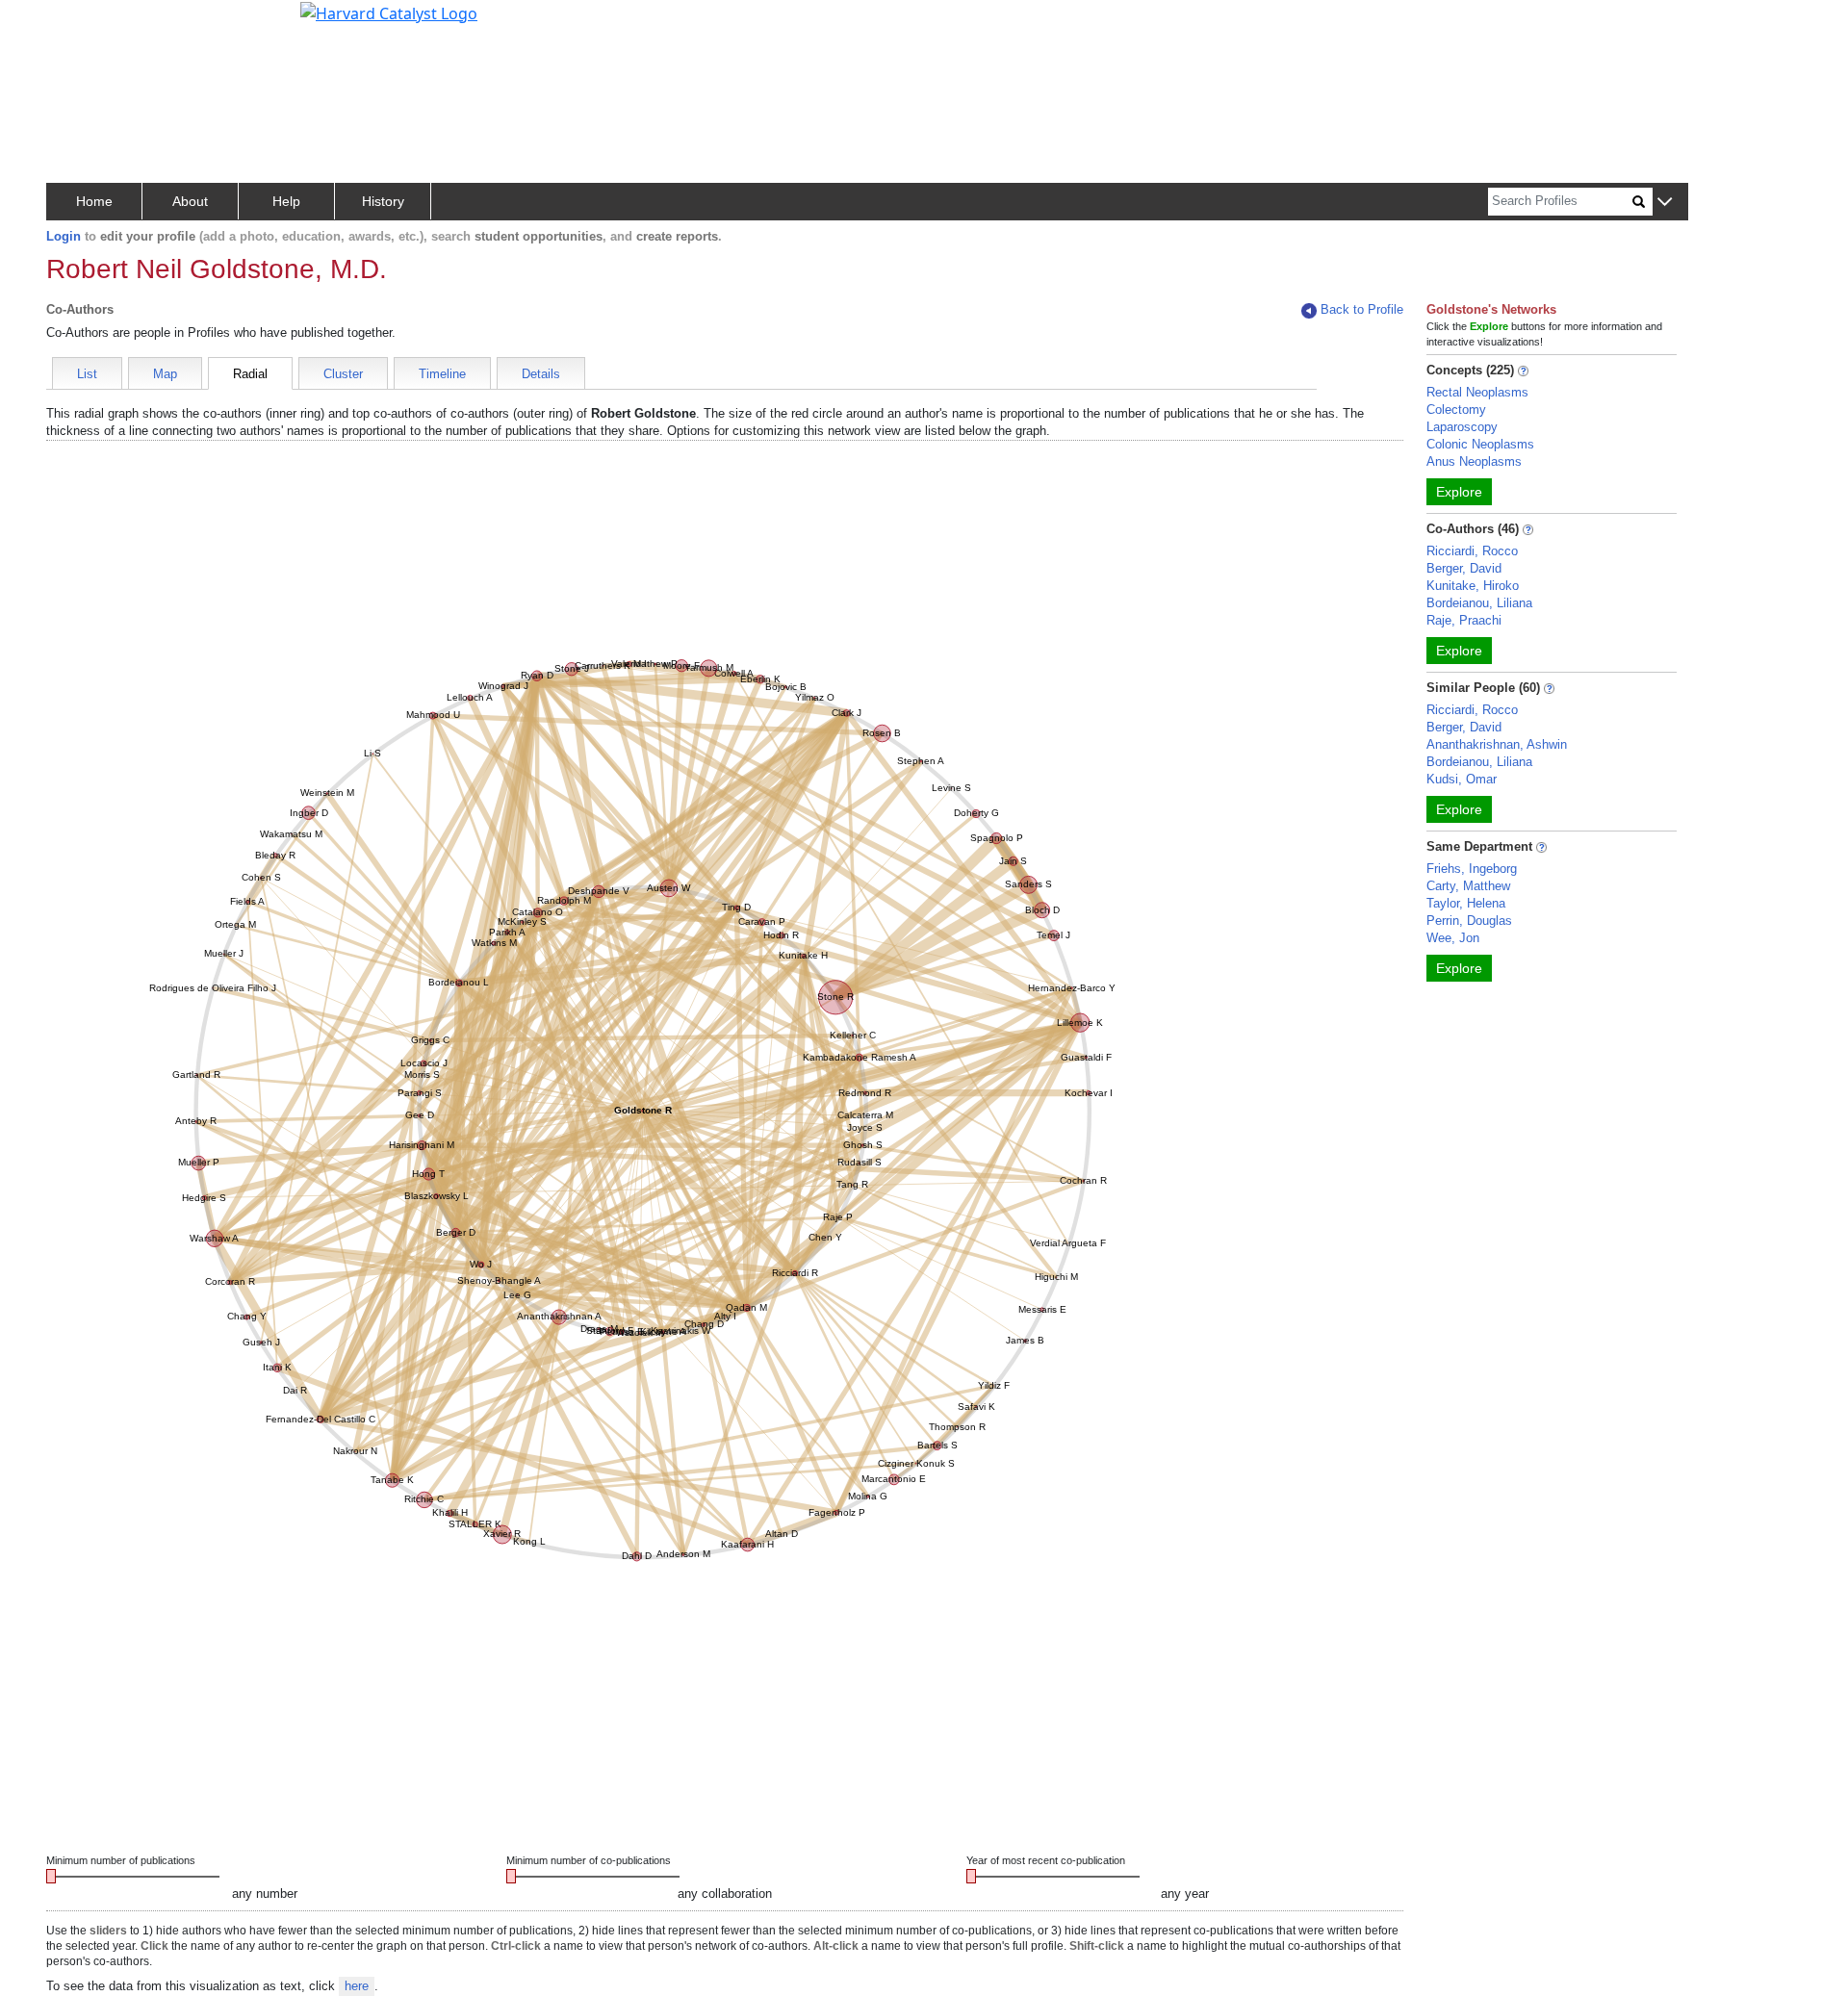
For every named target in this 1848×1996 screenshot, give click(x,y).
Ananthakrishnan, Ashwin (1497, 744)
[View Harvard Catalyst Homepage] (389, 12)
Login (64, 236)
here (357, 1986)
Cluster (343, 374)
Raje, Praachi (1464, 620)
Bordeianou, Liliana (1479, 603)
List (87, 374)
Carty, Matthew (1468, 886)
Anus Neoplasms (1474, 461)
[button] (1665, 203)
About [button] (190, 201)
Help (286, 201)
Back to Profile (1362, 309)
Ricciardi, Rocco (1472, 551)
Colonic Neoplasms (1480, 444)
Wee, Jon (1453, 938)
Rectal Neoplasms (1477, 392)
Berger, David (1464, 568)
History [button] (383, 201)
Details (541, 374)
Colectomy (1456, 409)
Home (94, 201)
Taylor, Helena (1466, 903)
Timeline (442, 374)
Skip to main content (80, 23)
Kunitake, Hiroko (1473, 586)
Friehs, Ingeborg (1472, 869)
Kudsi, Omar (1462, 779)
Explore (1459, 492)
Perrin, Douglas (1469, 921)
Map (165, 374)
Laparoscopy (1462, 427)
